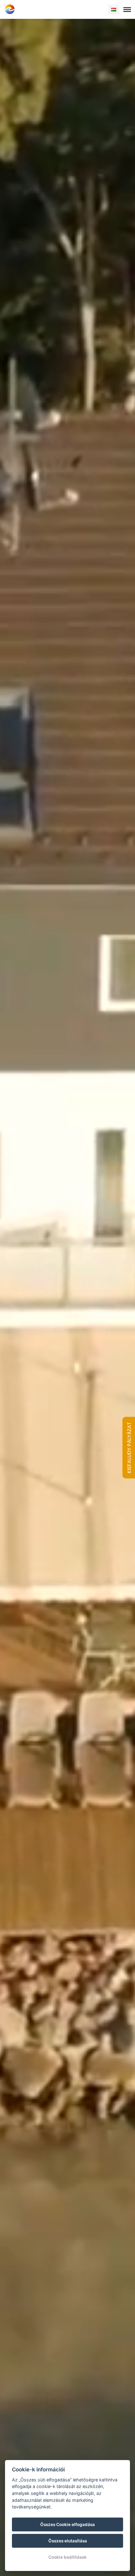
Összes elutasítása (68, 2541)
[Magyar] (114, 10)
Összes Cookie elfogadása (67, 2524)
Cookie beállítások (67, 2557)
